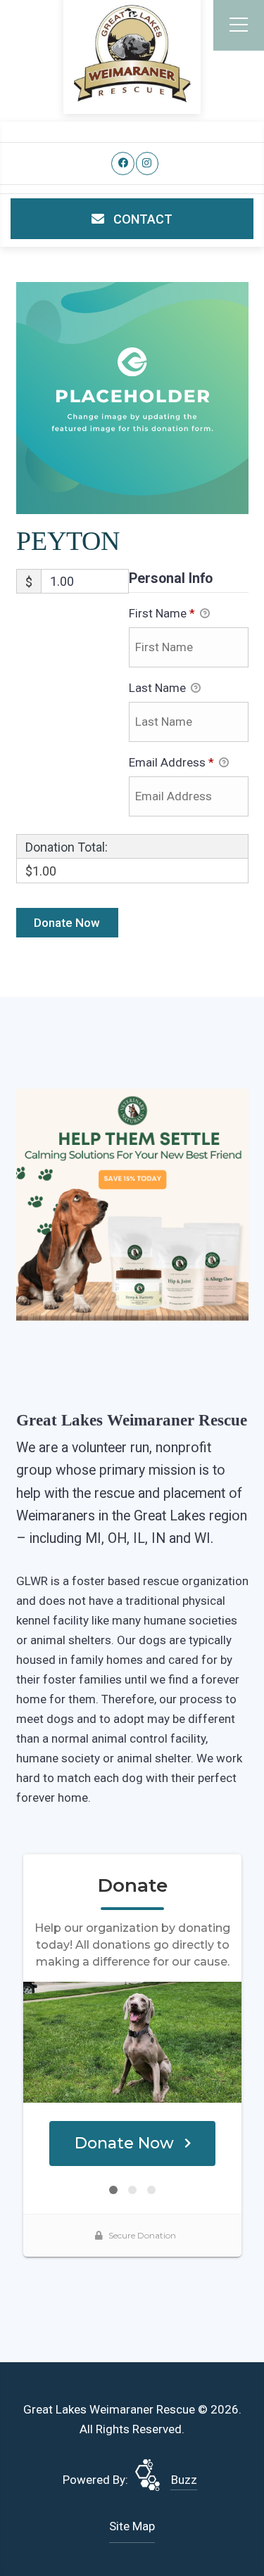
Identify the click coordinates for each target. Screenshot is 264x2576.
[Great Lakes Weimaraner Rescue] (132, 54)
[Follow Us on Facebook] (123, 164)
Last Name (159, 688)
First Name (162, 613)
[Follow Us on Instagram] (147, 164)
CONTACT (142, 219)
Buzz (184, 2480)
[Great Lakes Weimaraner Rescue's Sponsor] (132, 1203)
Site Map (132, 2526)
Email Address (171, 762)
